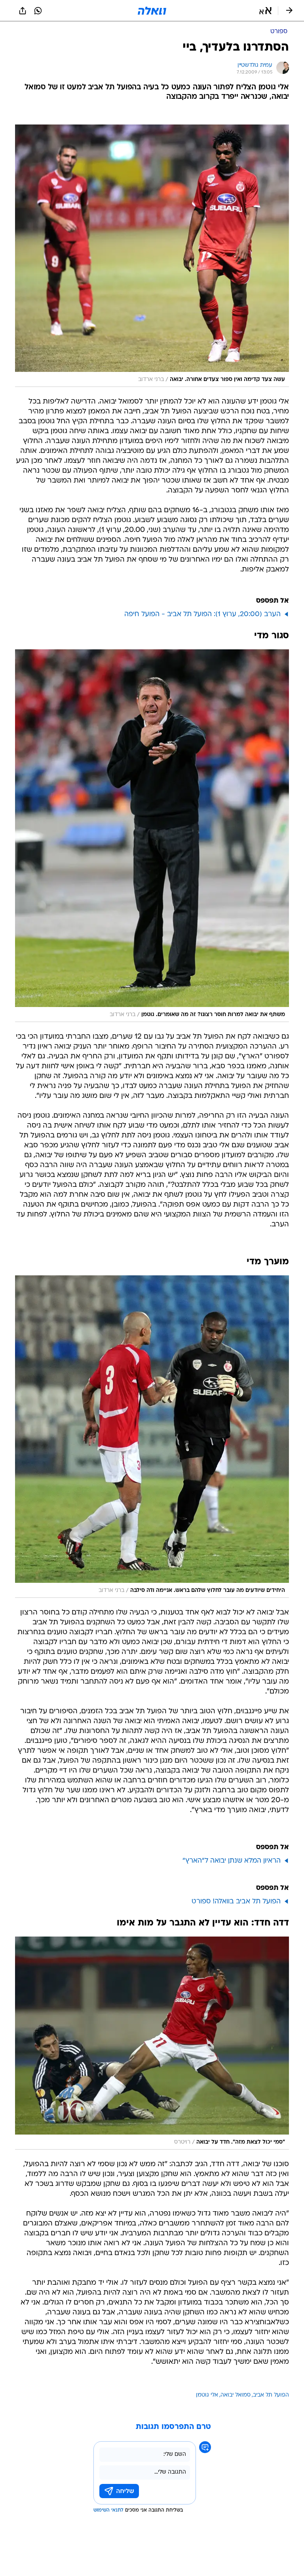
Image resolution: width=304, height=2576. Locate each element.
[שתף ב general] (23, 11)
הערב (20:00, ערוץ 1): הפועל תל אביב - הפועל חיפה (202, 614)
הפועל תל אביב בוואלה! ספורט (236, 1902)
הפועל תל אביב (271, 2395)
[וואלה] (152, 11)
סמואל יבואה (236, 2395)
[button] (265, 11)
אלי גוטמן (207, 2395)
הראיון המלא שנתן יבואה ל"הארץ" (232, 1861)
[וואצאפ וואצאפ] (38, 11)
